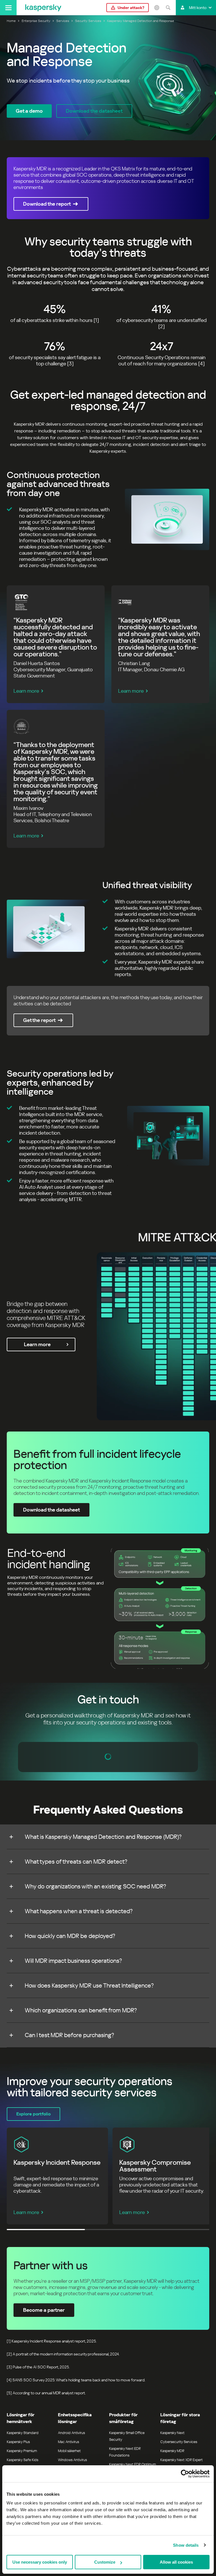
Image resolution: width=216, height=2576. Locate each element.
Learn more (26, 691)
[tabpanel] (108, 519)
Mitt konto (198, 8)
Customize (105, 2562)
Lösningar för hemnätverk (21, 2418)
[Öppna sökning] (168, 8)
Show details (186, 2545)
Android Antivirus (71, 2433)
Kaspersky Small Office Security (127, 2436)
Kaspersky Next (172, 2433)
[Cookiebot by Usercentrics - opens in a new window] (185, 2474)
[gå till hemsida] (43, 8)
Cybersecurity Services (179, 2442)
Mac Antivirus (68, 2442)
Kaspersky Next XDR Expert (182, 2460)
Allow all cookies (176, 2562)
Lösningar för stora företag (180, 2418)
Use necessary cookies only (40, 2562)
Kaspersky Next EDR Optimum (132, 2464)
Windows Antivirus (72, 2460)
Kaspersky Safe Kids (22, 2460)
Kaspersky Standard (23, 2433)
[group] (108, 1608)
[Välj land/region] (157, 8)
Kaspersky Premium (22, 2451)
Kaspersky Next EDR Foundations (125, 2452)
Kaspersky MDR (172, 2451)
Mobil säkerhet (69, 2451)
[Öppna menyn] (8, 8)
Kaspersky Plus (18, 2442)
